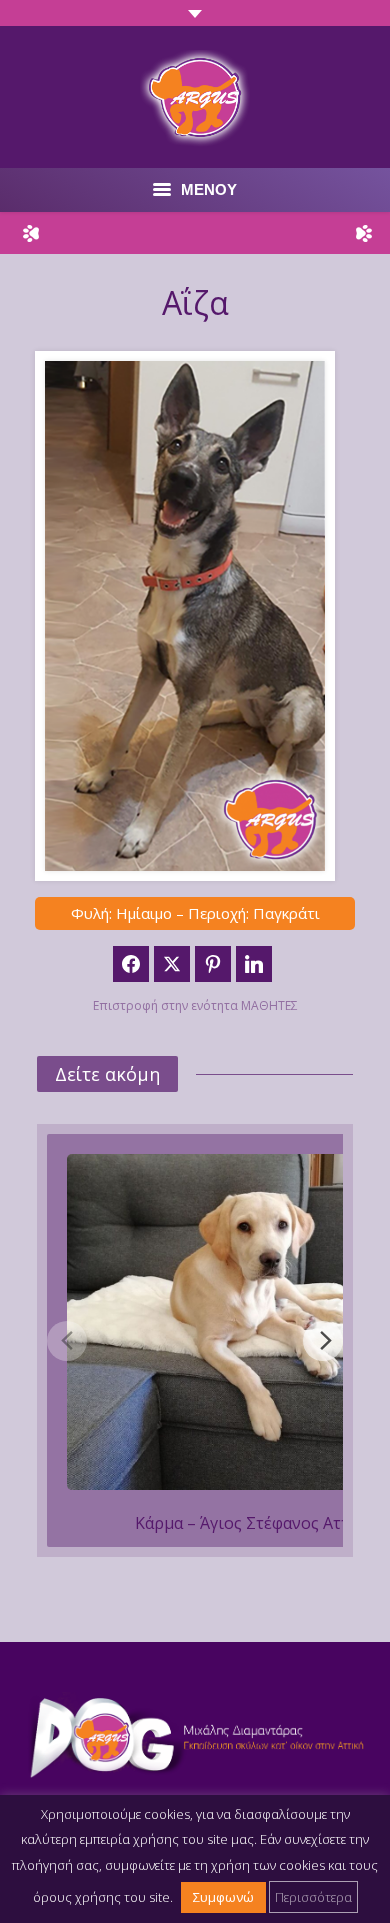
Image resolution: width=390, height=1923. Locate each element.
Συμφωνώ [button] (223, 1897)
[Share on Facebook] (131, 964)
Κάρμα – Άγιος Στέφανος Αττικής (258, 1523)
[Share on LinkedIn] (254, 964)
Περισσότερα (313, 1897)
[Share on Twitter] (172, 964)
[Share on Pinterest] (213, 964)
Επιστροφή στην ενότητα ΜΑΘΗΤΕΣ (195, 1005)
